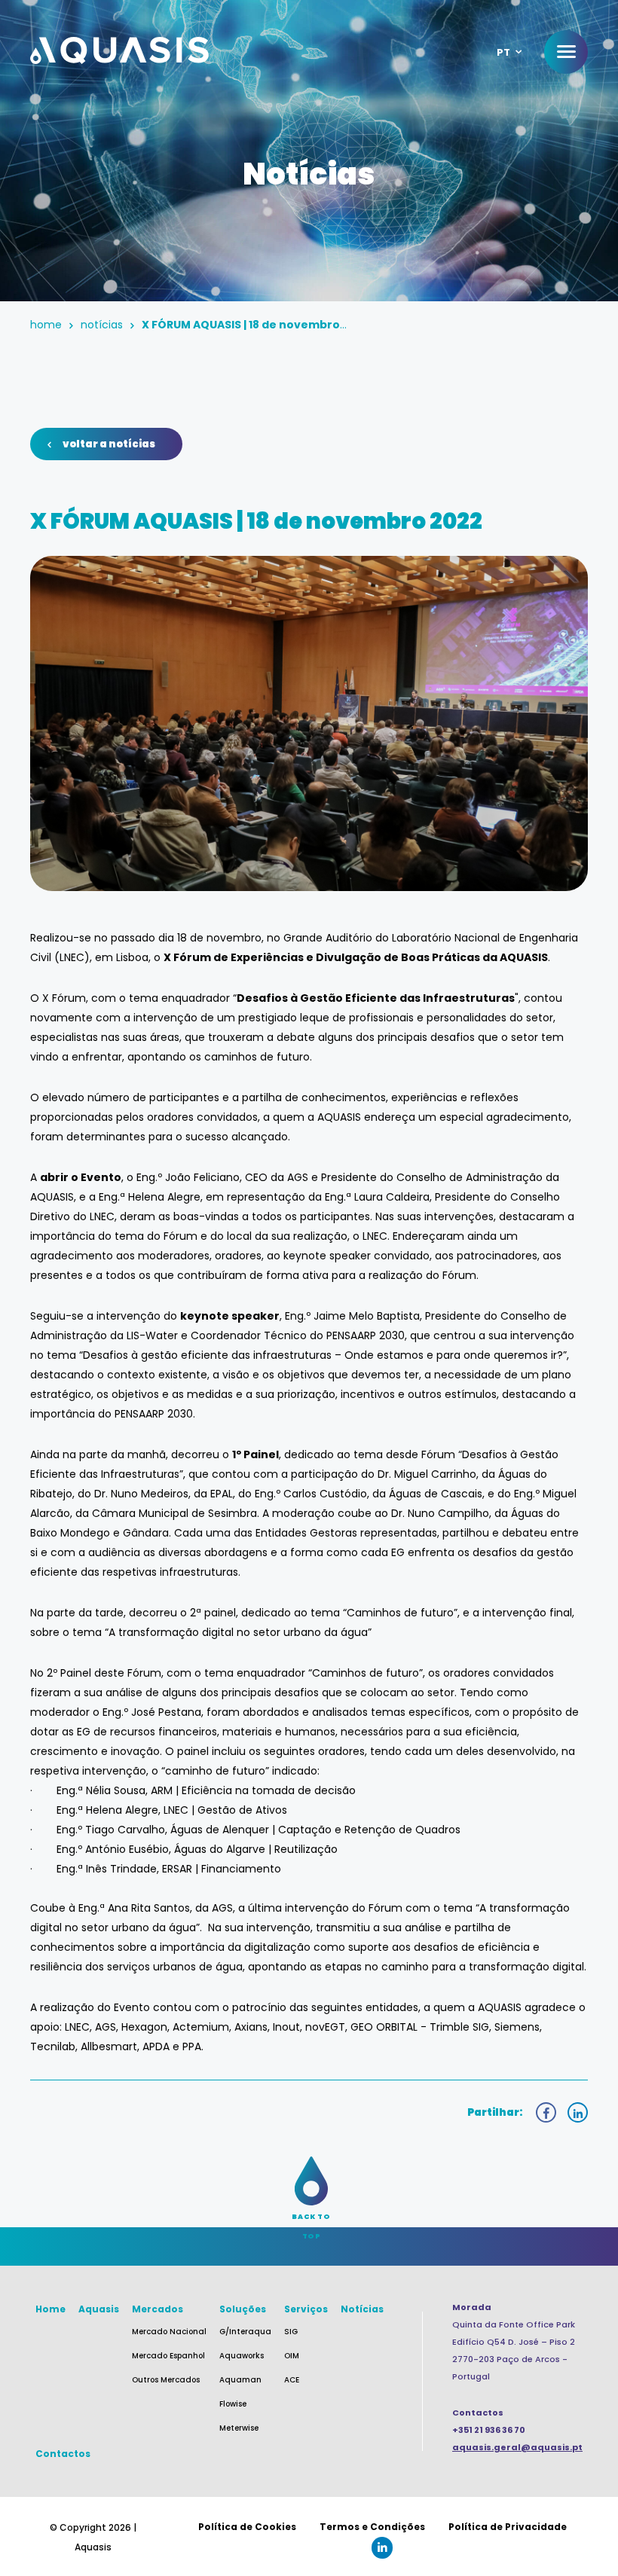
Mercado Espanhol (168, 2356)
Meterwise (239, 2428)
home (46, 325)
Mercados (158, 2309)
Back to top (311, 2217)
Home (50, 2309)
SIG (291, 2332)
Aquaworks (242, 2356)
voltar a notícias (109, 444)
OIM (292, 2356)
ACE (292, 2380)
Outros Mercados (166, 2380)
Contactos (63, 2454)
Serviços (306, 2309)
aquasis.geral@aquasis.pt (517, 2447)
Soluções (243, 2309)
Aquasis (99, 2309)
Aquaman (240, 2380)
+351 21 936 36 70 (489, 2430)
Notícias (102, 325)
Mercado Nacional (169, 2332)
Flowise (233, 2404)
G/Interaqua (245, 2332)
